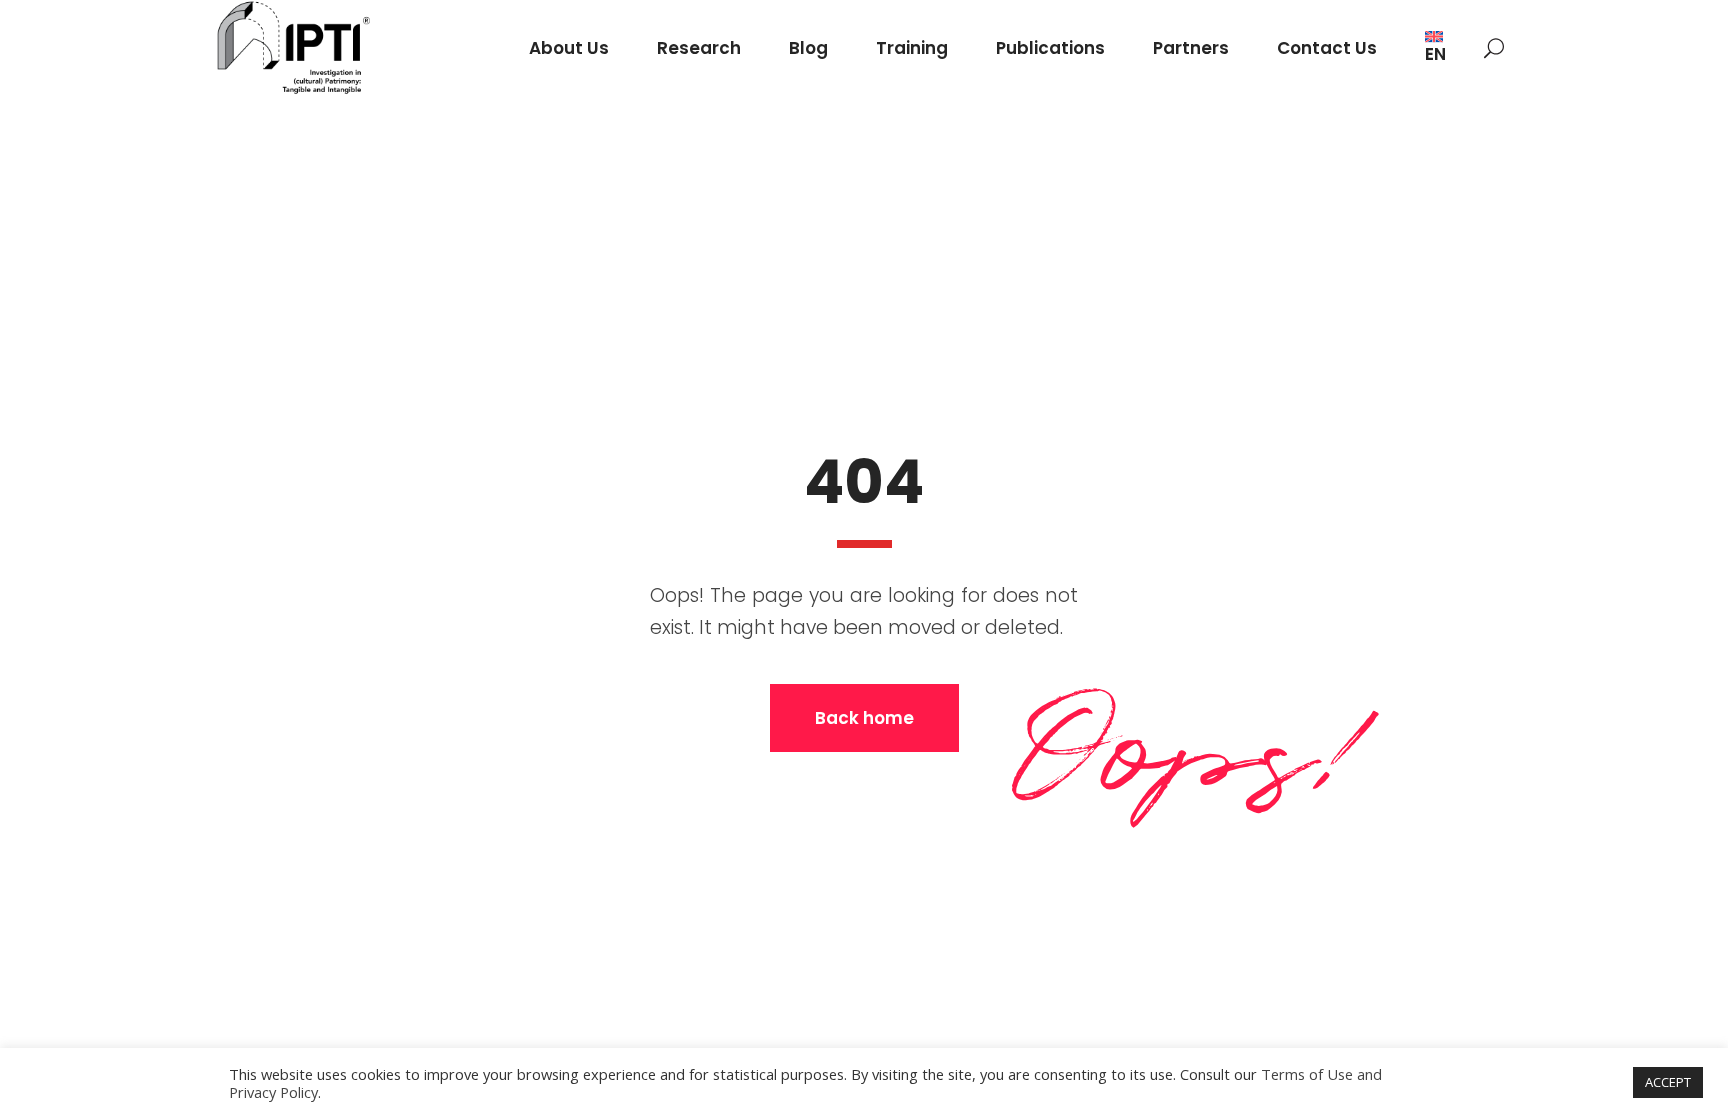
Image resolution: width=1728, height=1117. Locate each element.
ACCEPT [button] (1668, 1082)
